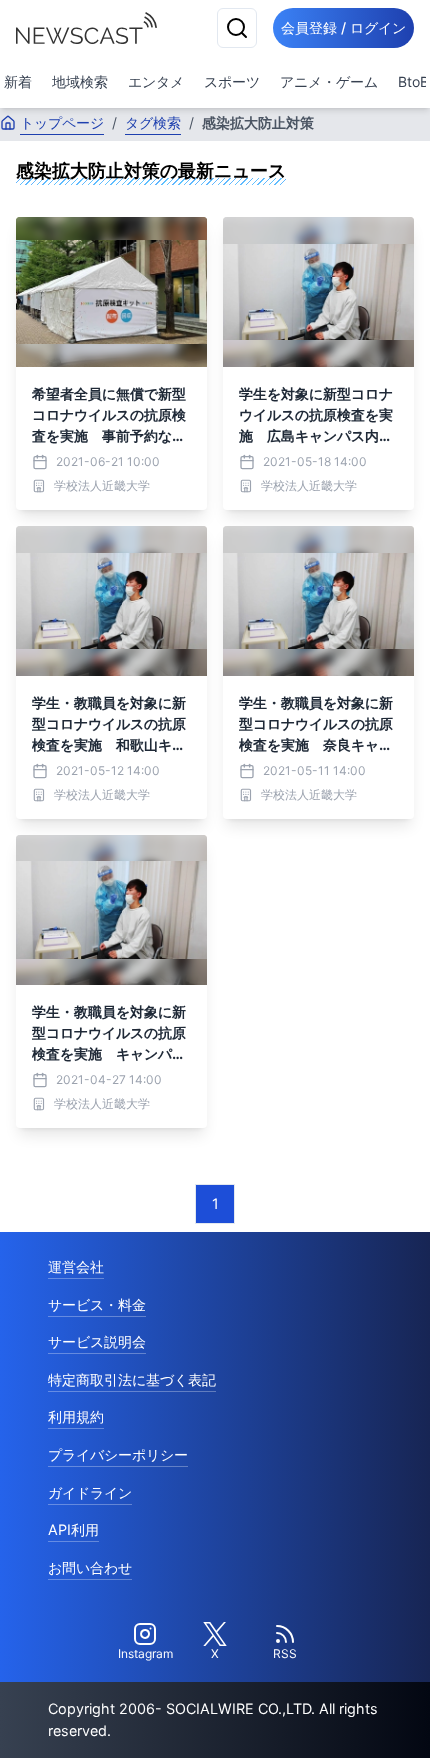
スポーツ (232, 81)
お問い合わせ (90, 1567)
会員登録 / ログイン (343, 27)
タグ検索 (153, 122)
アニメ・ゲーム (329, 81)
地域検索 (80, 81)
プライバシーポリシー (118, 1454)
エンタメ (156, 81)
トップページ (62, 122)
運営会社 (76, 1266)
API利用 (73, 1529)
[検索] (237, 28)
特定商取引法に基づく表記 (132, 1379)
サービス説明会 (97, 1341)
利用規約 (76, 1416)
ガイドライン (90, 1492)
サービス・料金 (97, 1304)
